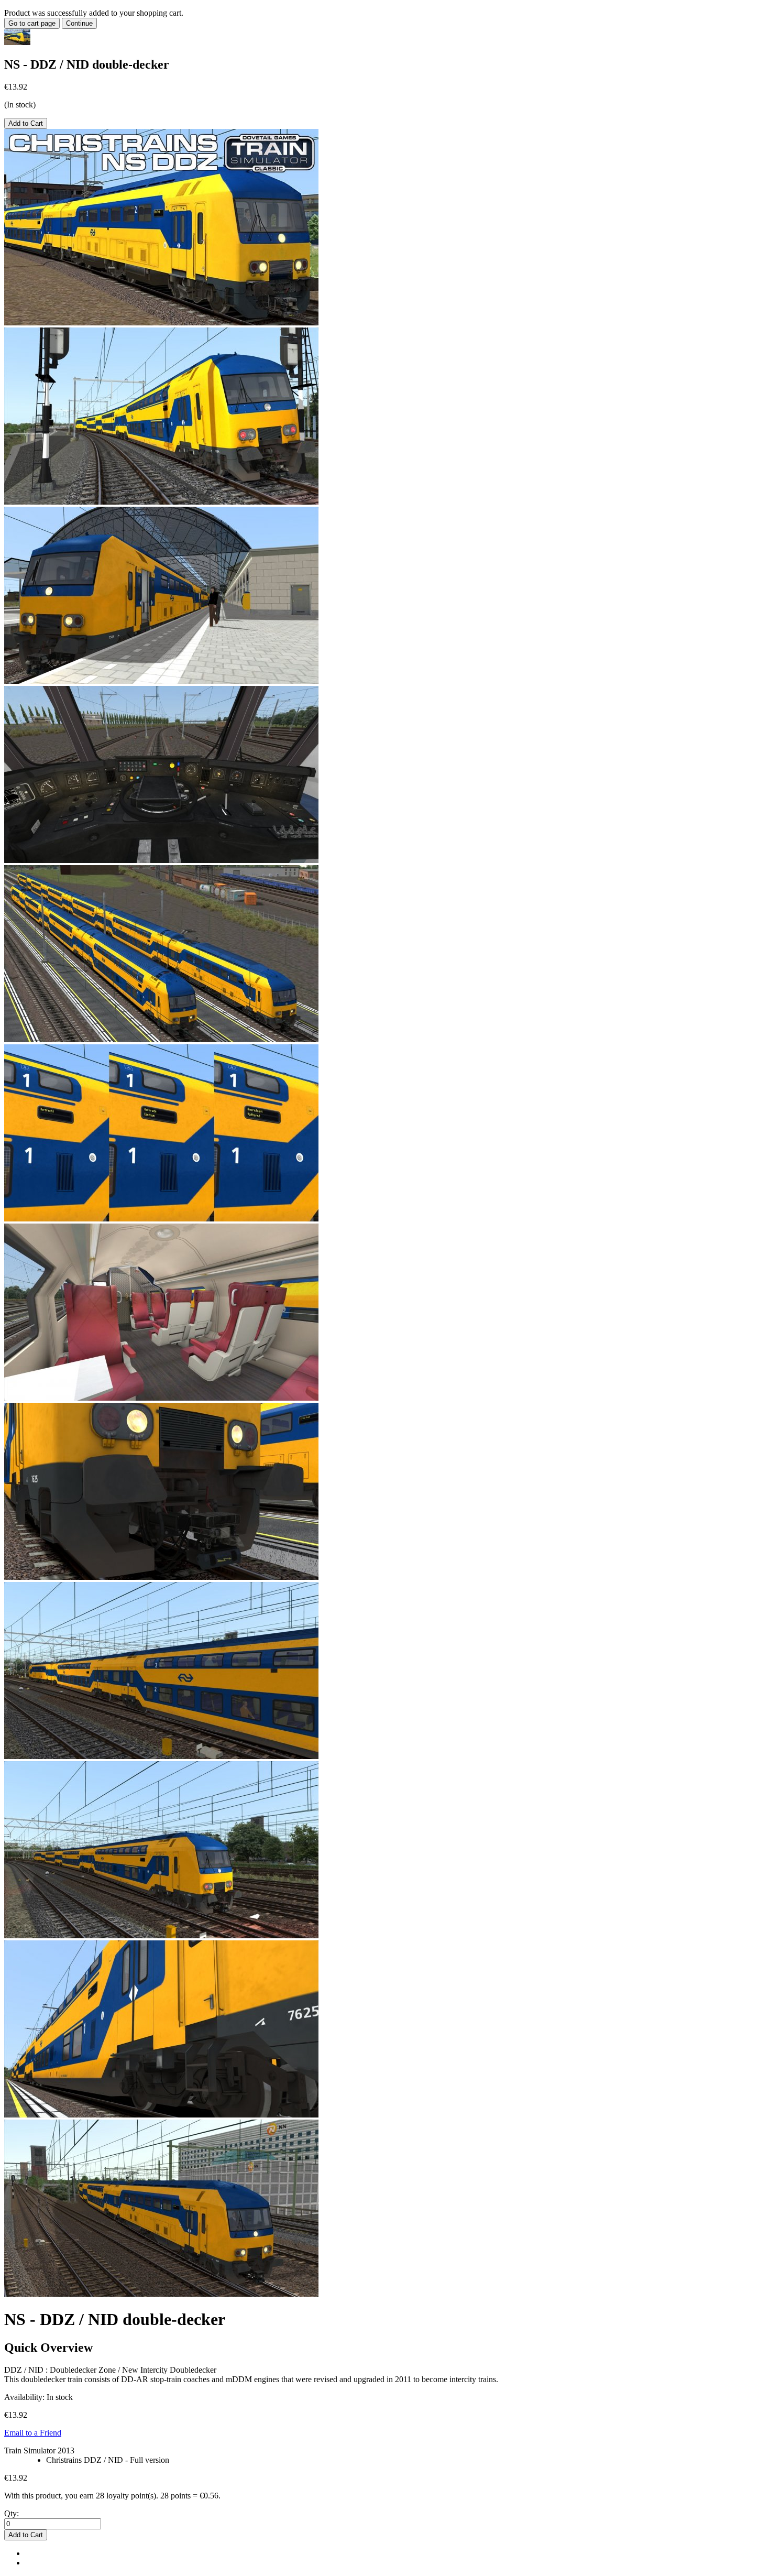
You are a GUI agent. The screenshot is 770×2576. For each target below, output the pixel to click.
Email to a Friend (33, 2433)
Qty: (12, 2513)
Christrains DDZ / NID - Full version (108, 2460)
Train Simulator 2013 (39, 2451)
